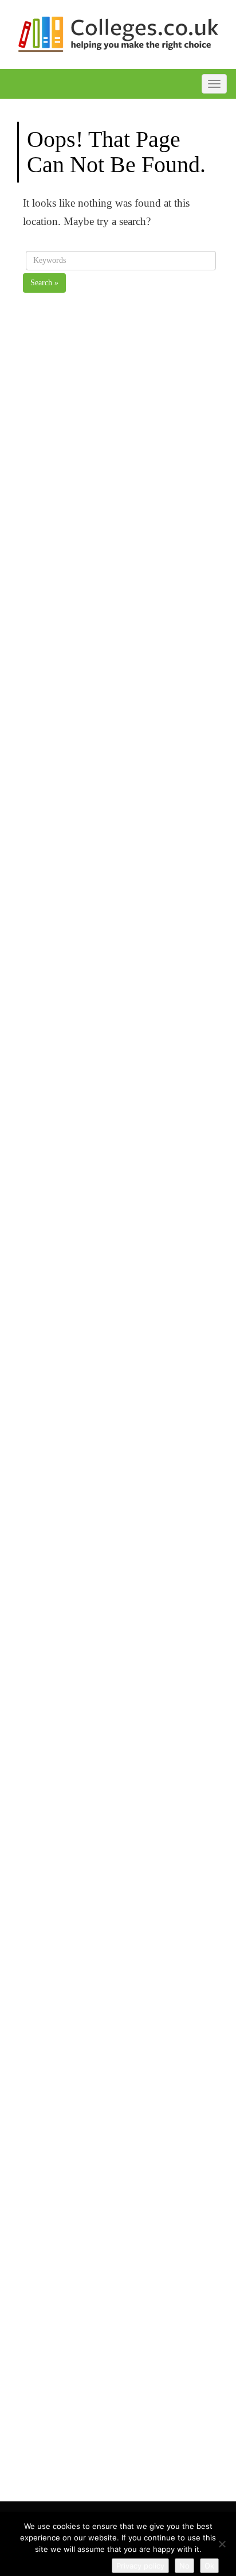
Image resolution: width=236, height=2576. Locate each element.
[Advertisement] (121, 813)
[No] (222, 2544)
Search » (44, 283)
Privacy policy (140, 2566)
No (184, 2566)
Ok (209, 2566)
